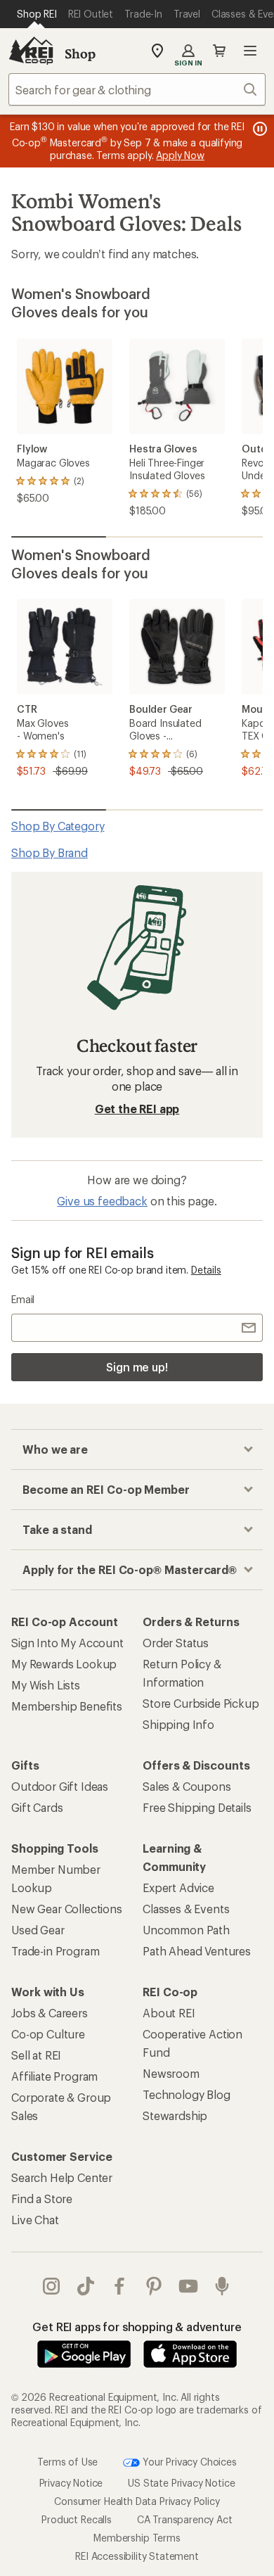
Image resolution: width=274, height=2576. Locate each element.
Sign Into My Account (67, 1643)
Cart (219, 51)
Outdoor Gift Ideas (60, 1786)
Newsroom (171, 2073)
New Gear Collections (67, 1909)
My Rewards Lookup (64, 1664)
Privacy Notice (71, 2482)
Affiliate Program (54, 2076)
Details (206, 1270)
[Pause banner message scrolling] (259, 129)
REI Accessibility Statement (137, 2555)
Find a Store (42, 2199)
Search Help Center (62, 2177)
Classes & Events (186, 1909)
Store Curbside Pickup (201, 1703)
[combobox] (137, 89)
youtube (189, 2286)
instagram (52, 2286)
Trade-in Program (55, 1951)
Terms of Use (67, 2461)
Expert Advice (178, 1887)
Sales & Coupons (187, 1786)
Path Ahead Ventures (197, 1951)
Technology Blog (187, 2094)
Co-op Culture (48, 2034)
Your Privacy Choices (188, 2461)
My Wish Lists (46, 1685)
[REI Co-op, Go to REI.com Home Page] (31, 51)
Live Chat (35, 2220)
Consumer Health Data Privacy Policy (137, 2500)
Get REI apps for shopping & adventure (137, 2327)
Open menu (250, 51)
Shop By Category (58, 826)
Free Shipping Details (197, 1807)
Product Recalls (77, 2519)
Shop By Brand (50, 852)
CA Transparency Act (185, 2519)
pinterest (154, 2286)
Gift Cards (37, 1807)
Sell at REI (36, 2055)
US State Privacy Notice (181, 2482)
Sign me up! (137, 1367)
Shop (80, 53)
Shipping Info (178, 1724)
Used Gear (38, 1930)
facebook (120, 2286)
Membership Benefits (67, 1706)
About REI (169, 2013)
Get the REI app (137, 1109)
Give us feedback (102, 1201)
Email (23, 1299)
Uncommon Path (186, 1930)
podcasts (222, 2286)
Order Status (176, 1643)
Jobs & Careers (50, 2013)
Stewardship (175, 2115)
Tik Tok (86, 2286)
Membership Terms (137, 2537)
